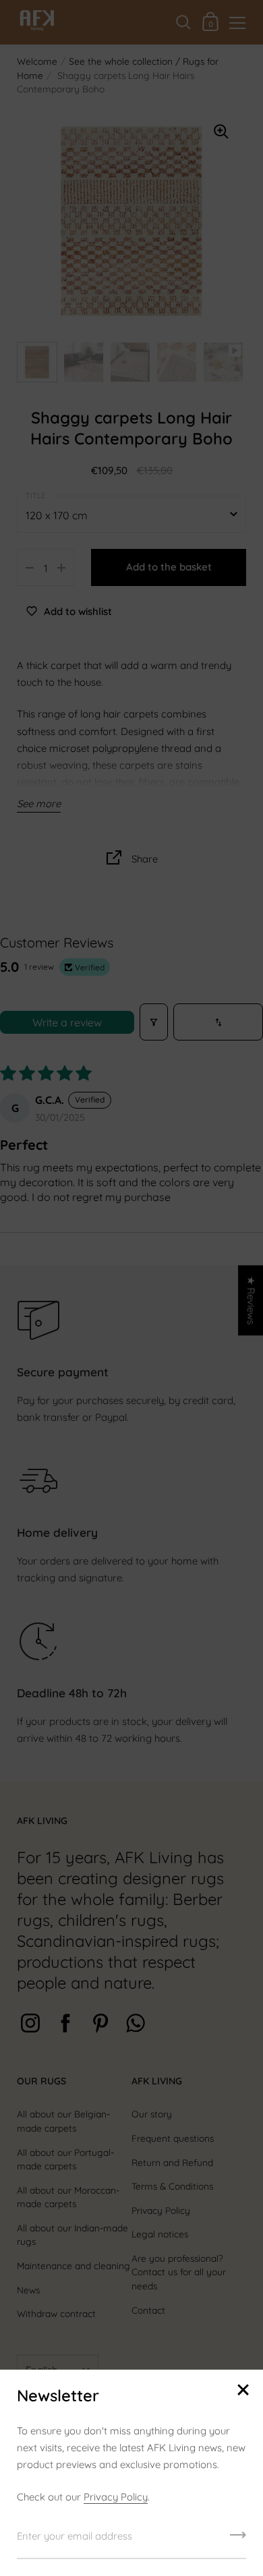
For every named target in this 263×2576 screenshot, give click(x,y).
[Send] (238, 2540)
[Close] (243, 2391)
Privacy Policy (116, 2497)
